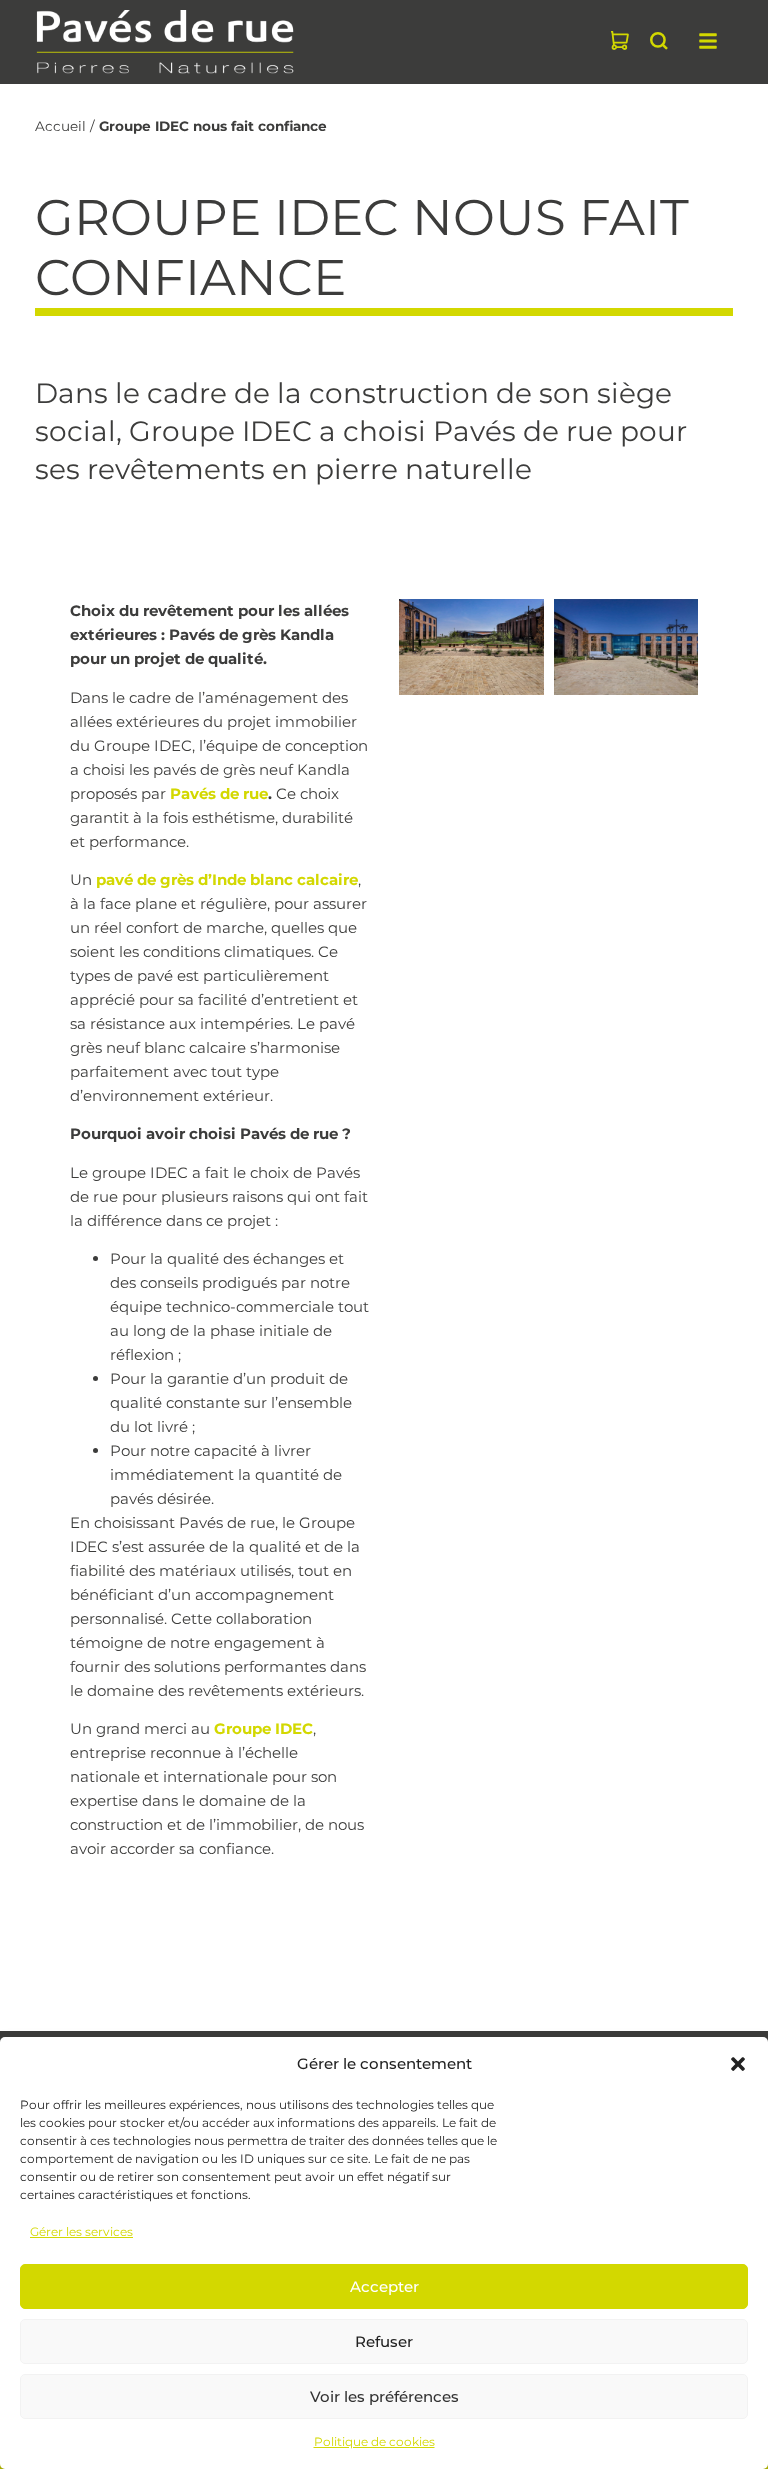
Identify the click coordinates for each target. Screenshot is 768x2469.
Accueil (60, 126)
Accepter (384, 2286)
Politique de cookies (374, 2441)
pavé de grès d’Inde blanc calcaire (227, 879)
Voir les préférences (384, 2396)
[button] (738, 2064)
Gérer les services (81, 2231)
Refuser (384, 2341)
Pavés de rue (219, 793)
